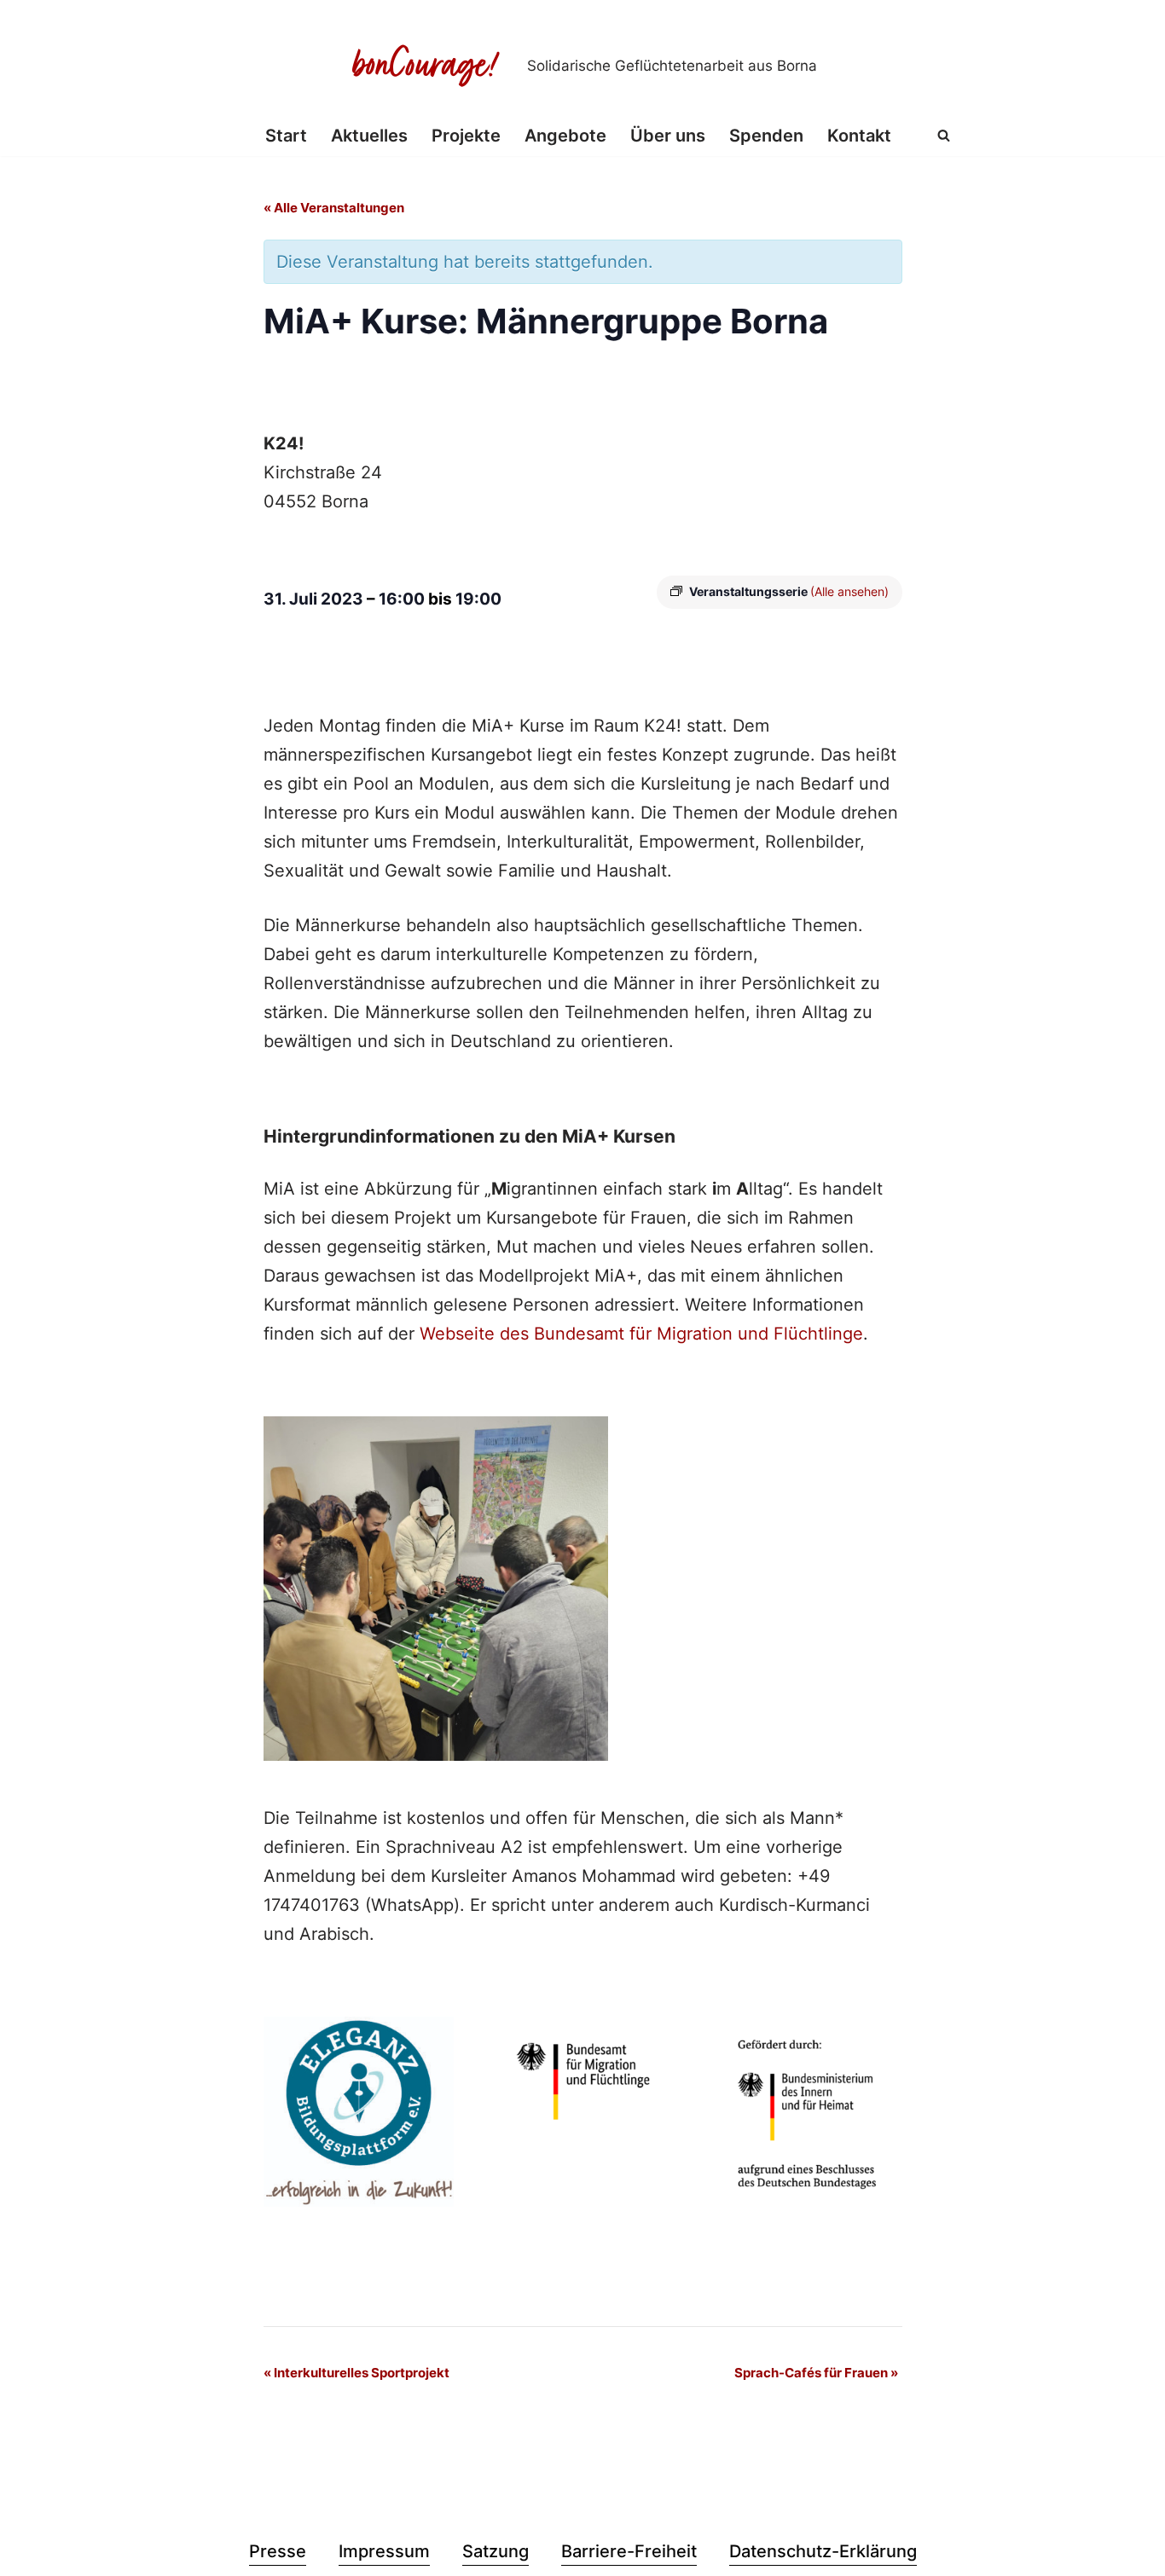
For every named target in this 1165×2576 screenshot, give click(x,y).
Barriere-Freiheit (629, 2551)
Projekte (466, 136)
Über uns (668, 136)
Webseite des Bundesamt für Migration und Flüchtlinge (641, 1334)
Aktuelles (369, 136)
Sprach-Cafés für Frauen (816, 2373)
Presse (278, 2551)
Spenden (766, 136)
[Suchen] (944, 135)
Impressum (384, 2551)
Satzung (496, 2551)
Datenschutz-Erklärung (823, 2551)
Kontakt (859, 136)
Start (286, 136)
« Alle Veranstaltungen (334, 208)
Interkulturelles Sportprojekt (356, 2373)
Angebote (565, 136)
